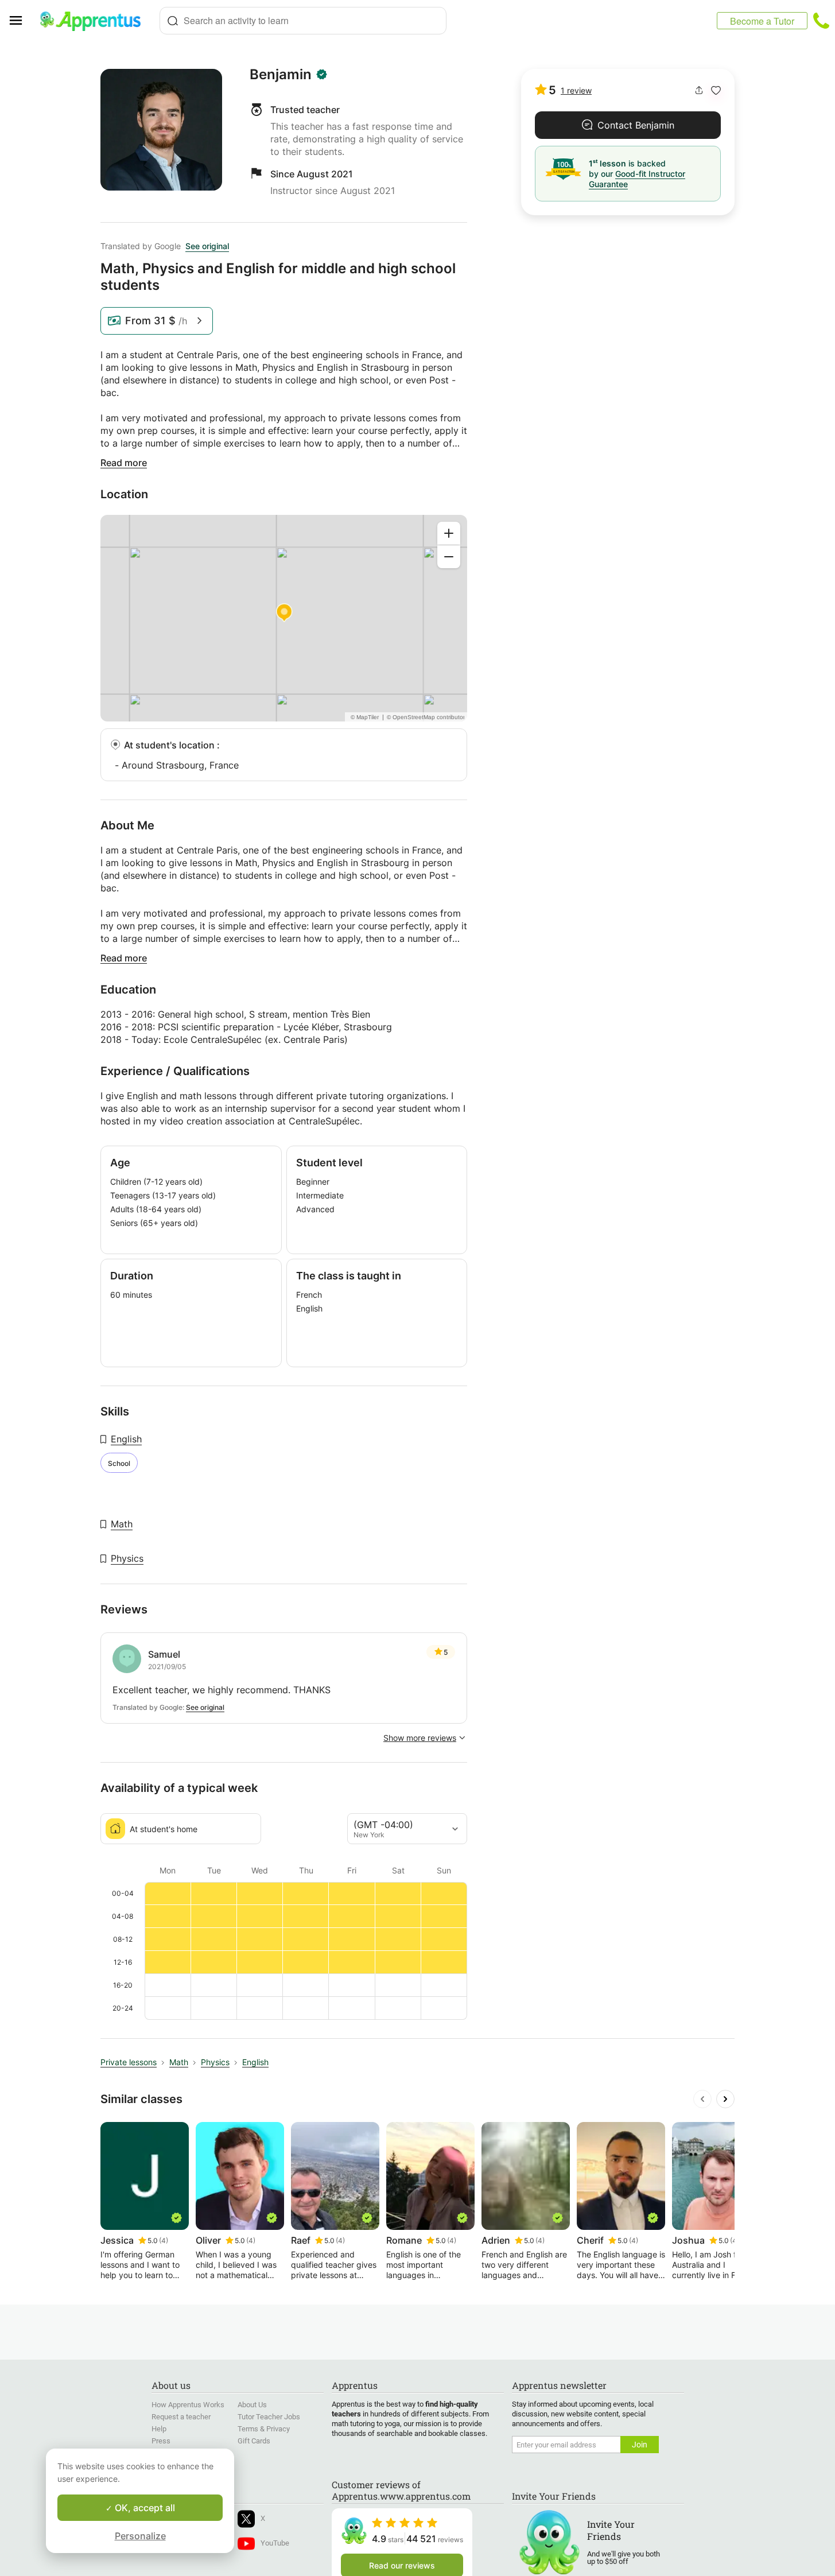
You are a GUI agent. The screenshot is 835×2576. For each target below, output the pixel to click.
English (126, 1439)
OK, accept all (144, 2508)
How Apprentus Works (188, 2405)
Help (159, 2429)
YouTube (275, 2543)
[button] (716, 90)
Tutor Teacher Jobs (269, 2417)
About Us (252, 2405)
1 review (576, 90)
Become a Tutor (762, 21)
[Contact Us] (821, 21)
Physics (127, 1558)
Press (161, 2441)
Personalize (140, 2536)
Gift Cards (254, 2441)
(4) (164, 2241)
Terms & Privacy (264, 2429)
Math (122, 1524)
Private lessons (129, 2062)
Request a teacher (181, 2417)
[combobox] (303, 21)
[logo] (95, 21)
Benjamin (281, 75)
